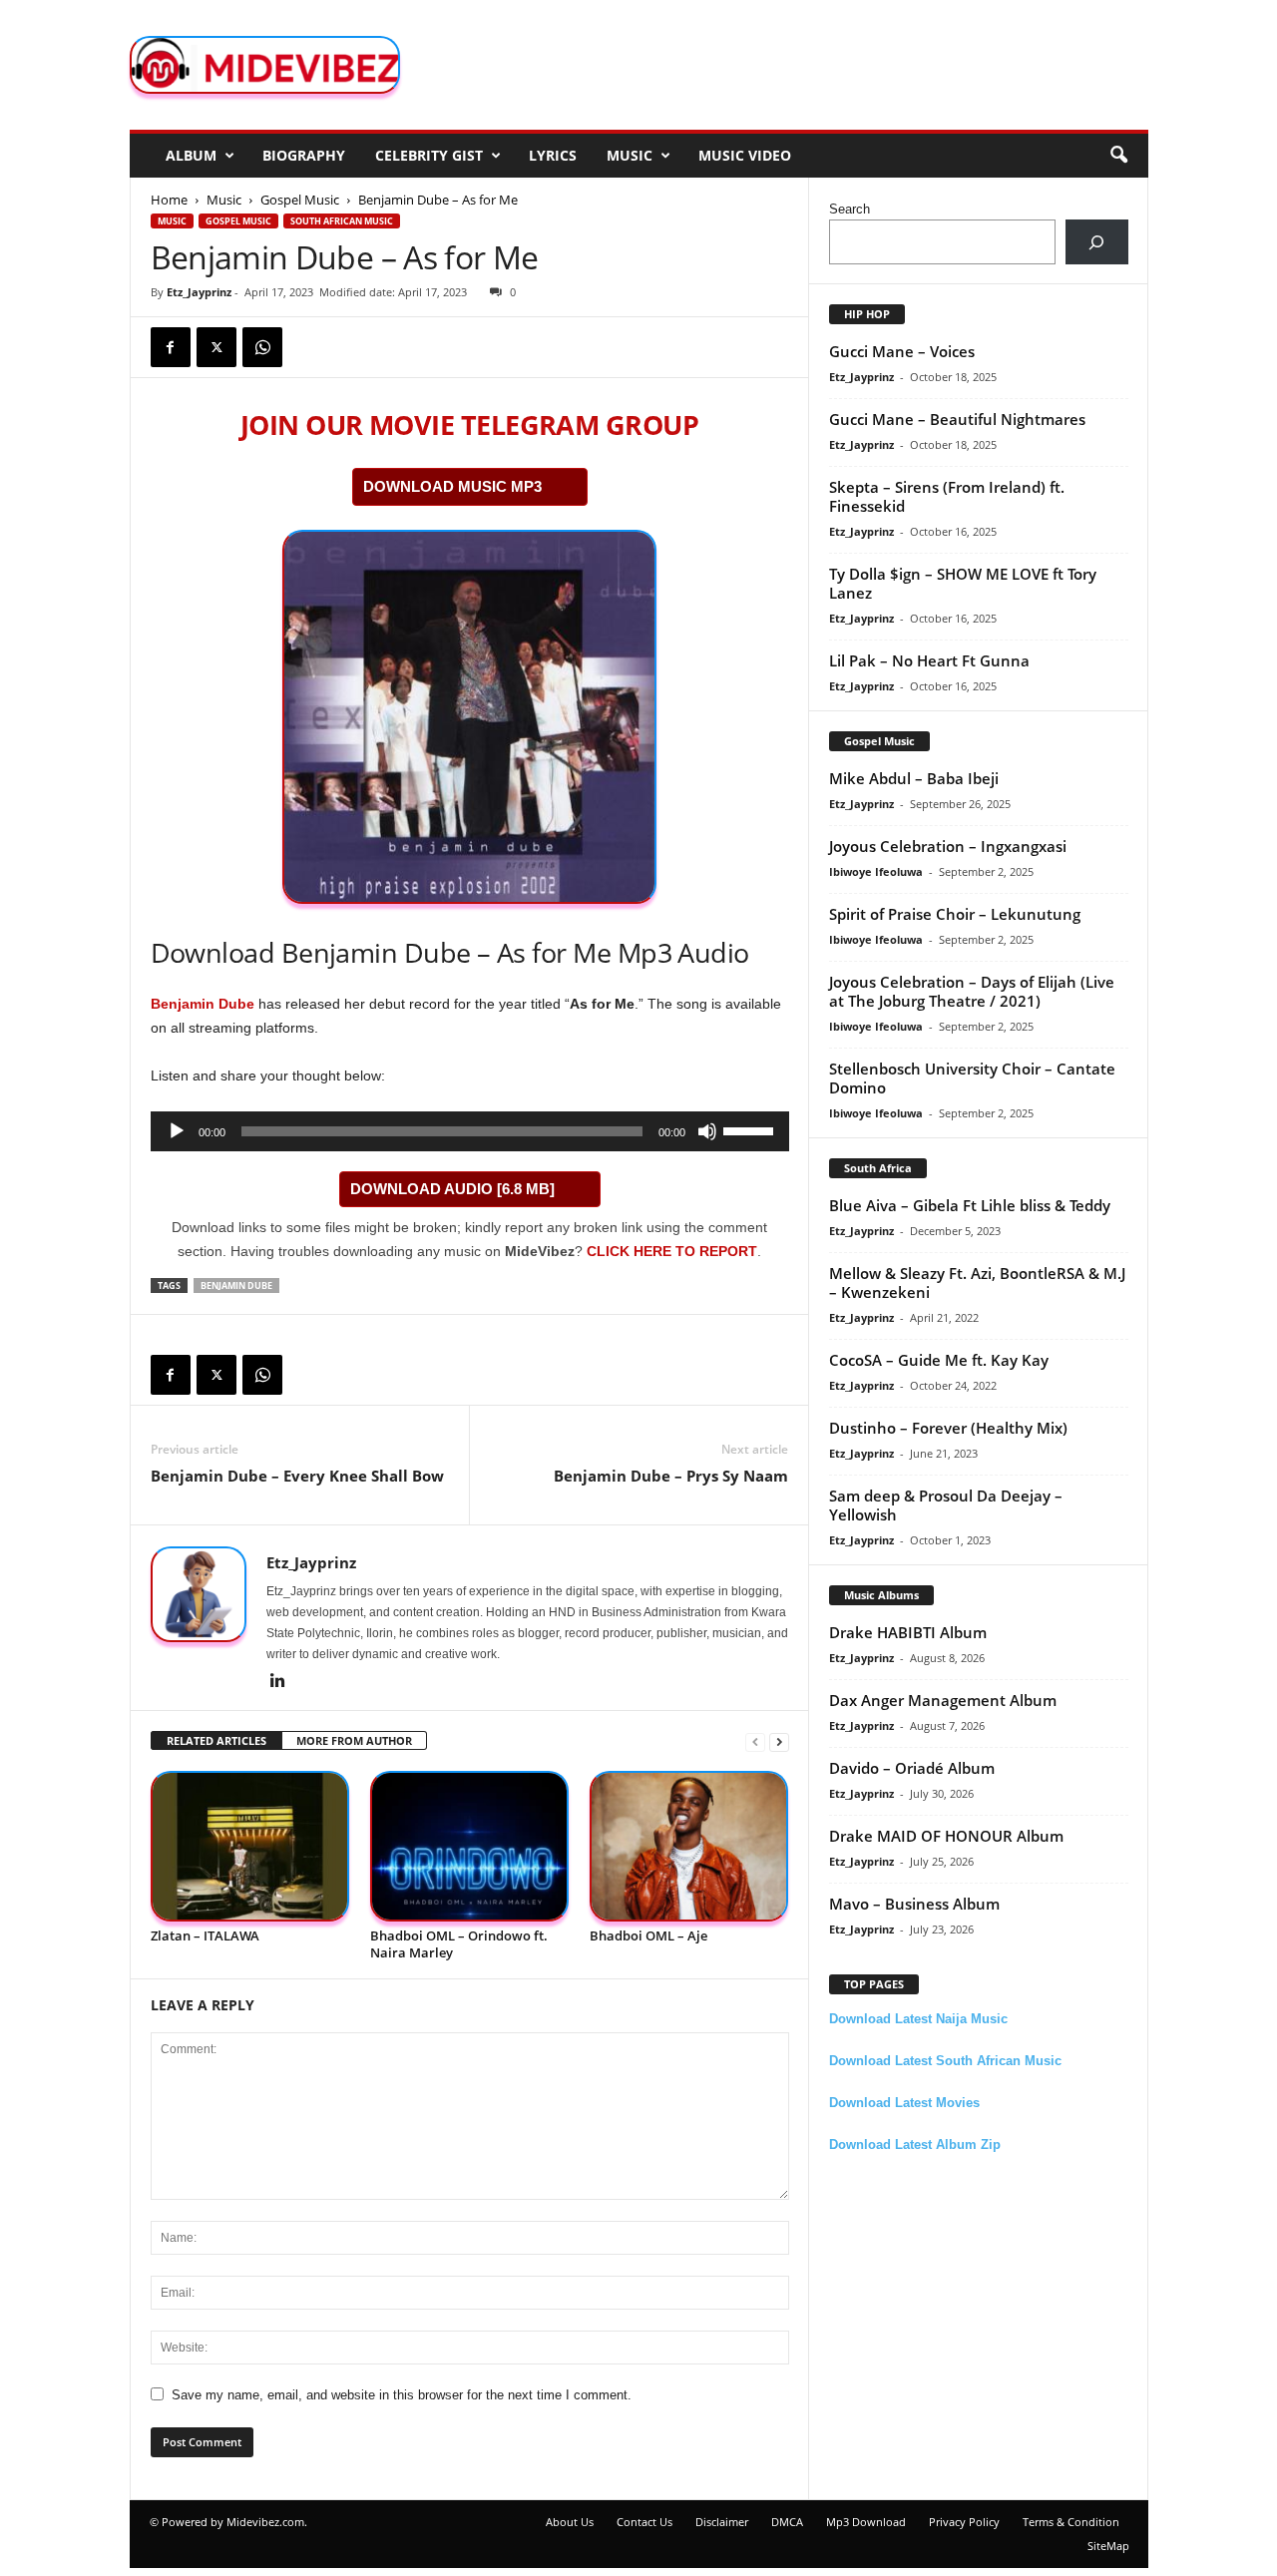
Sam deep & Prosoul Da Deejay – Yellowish (946, 1505)
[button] (1118, 156)
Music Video (745, 155)
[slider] (751, 1129)
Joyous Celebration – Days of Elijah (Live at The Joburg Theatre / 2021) (972, 991)
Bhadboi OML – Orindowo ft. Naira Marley (459, 1944)
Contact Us (644, 2522)
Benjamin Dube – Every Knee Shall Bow (297, 1476)
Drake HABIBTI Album (908, 1632)
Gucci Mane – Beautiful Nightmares (957, 419)
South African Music (342, 221)
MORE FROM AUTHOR (354, 1740)
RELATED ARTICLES (216, 1740)
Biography (304, 155)
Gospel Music (300, 200)
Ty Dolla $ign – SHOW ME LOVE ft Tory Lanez (963, 583)
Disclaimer (722, 2522)
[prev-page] (755, 1741)
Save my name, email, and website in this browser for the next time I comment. (402, 2395)
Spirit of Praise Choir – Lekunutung (955, 914)
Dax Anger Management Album (943, 1700)
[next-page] (779, 1741)
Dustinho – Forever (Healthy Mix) (948, 1428)
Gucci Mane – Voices (902, 351)
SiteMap (1108, 2546)
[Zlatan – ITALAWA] (250, 1846)
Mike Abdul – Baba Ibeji (914, 778)
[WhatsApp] (262, 347)
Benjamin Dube (203, 1004)
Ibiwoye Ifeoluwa (876, 871)
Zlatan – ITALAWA (205, 1935)
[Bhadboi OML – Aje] (689, 1846)
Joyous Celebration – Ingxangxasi (948, 846)
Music (630, 155)
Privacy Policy (964, 2522)
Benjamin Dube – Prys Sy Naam (671, 1476)
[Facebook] (171, 347)
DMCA (787, 2522)
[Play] (177, 1131)
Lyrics (553, 155)
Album (191, 155)
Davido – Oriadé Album (912, 1768)
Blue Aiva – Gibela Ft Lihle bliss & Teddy (970, 1205)
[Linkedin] (278, 1682)
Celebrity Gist (429, 155)
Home (169, 200)
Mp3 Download (866, 2522)
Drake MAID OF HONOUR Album (946, 1836)
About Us (570, 2522)
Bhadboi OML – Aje (648, 1935)
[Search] (1097, 242)
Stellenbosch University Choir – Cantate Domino (972, 1078)
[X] (216, 347)
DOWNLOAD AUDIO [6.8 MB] (452, 1189)
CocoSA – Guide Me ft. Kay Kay (939, 1360)
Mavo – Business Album (914, 1904)
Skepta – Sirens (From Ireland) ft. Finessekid (947, 496)
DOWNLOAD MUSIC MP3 (452, 486)
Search (850, 209)
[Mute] (707, 1131)
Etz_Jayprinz (199, 292)
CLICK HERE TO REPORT (672, 1251)
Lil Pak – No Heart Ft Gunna (929, 660)
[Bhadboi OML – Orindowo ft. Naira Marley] (470, 1846)
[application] (470, 1131)
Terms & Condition (1071, 2522)
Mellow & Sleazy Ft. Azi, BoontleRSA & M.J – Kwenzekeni (977, 1283)
